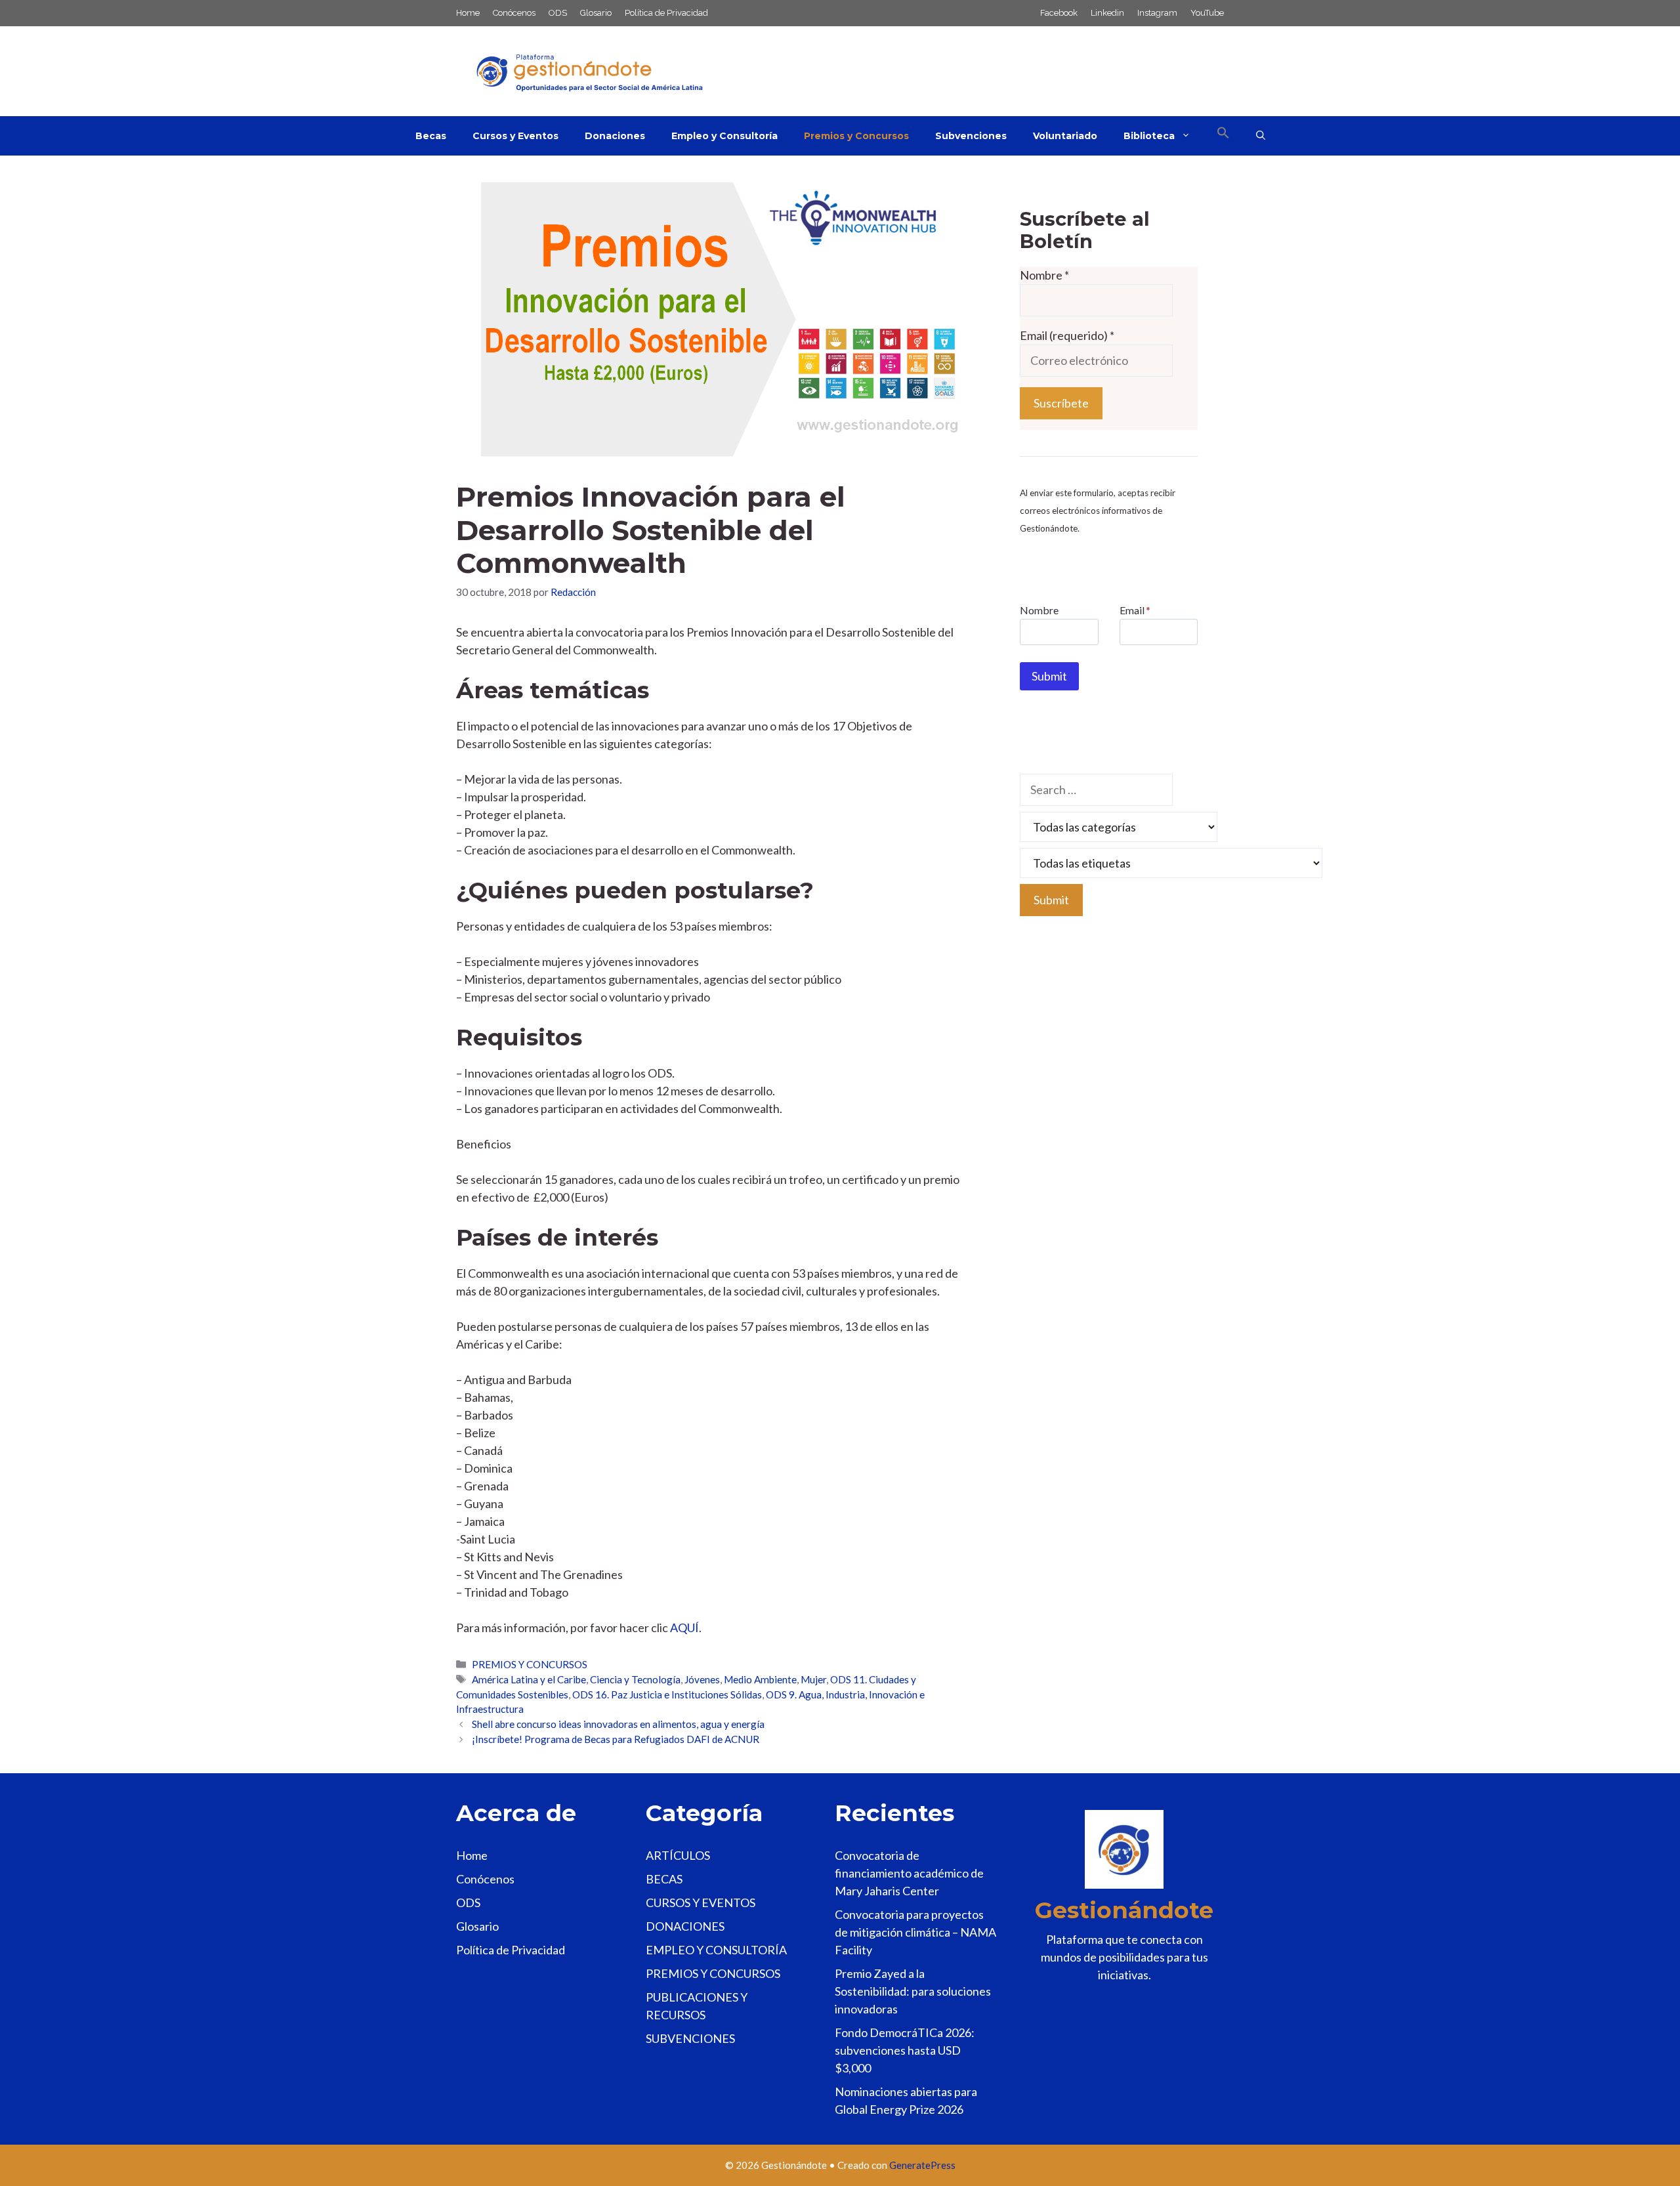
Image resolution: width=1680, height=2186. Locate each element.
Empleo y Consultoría (724, 136)
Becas (431, 136)
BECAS (664, 1879)
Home (468, 13)
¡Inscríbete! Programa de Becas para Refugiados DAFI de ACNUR (616, 1739)
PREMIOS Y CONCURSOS (530, 1664)
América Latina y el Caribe (529, 1679)
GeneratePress (922, 2165)
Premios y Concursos (856, 136)
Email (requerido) (1067, 335)
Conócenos (514, 13)
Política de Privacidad (666, 13)
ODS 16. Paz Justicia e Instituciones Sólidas (667, 1694)
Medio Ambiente (760, 1679)
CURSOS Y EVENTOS (701, 1902)
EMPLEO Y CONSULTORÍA (716, 1950)
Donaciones (615, 136)
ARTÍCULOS (678, 1855)
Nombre (1044, 275)
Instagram (1157, 13)
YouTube (1207, 13)
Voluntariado (1065, 136)
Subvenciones (971, 136)
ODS (558, 13)
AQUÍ (684, 1628)
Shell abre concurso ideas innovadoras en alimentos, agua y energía (618, 1724)
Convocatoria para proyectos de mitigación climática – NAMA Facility (915, 1932)
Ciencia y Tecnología (635, 1679)
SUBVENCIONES (690, 2038)
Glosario (596, 13)
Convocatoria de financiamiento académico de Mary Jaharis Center (909, 1873)
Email (1135, 610)
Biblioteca (1149, 136)
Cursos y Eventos (515, 136)
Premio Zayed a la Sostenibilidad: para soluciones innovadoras (913, 1991)
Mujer (813, 1679)
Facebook (1059, 13)
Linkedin (1107, 13)
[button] (1223, 136)
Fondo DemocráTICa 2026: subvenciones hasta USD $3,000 (905, 2050)
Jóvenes (702, 1679)
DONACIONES (685, 1926)
